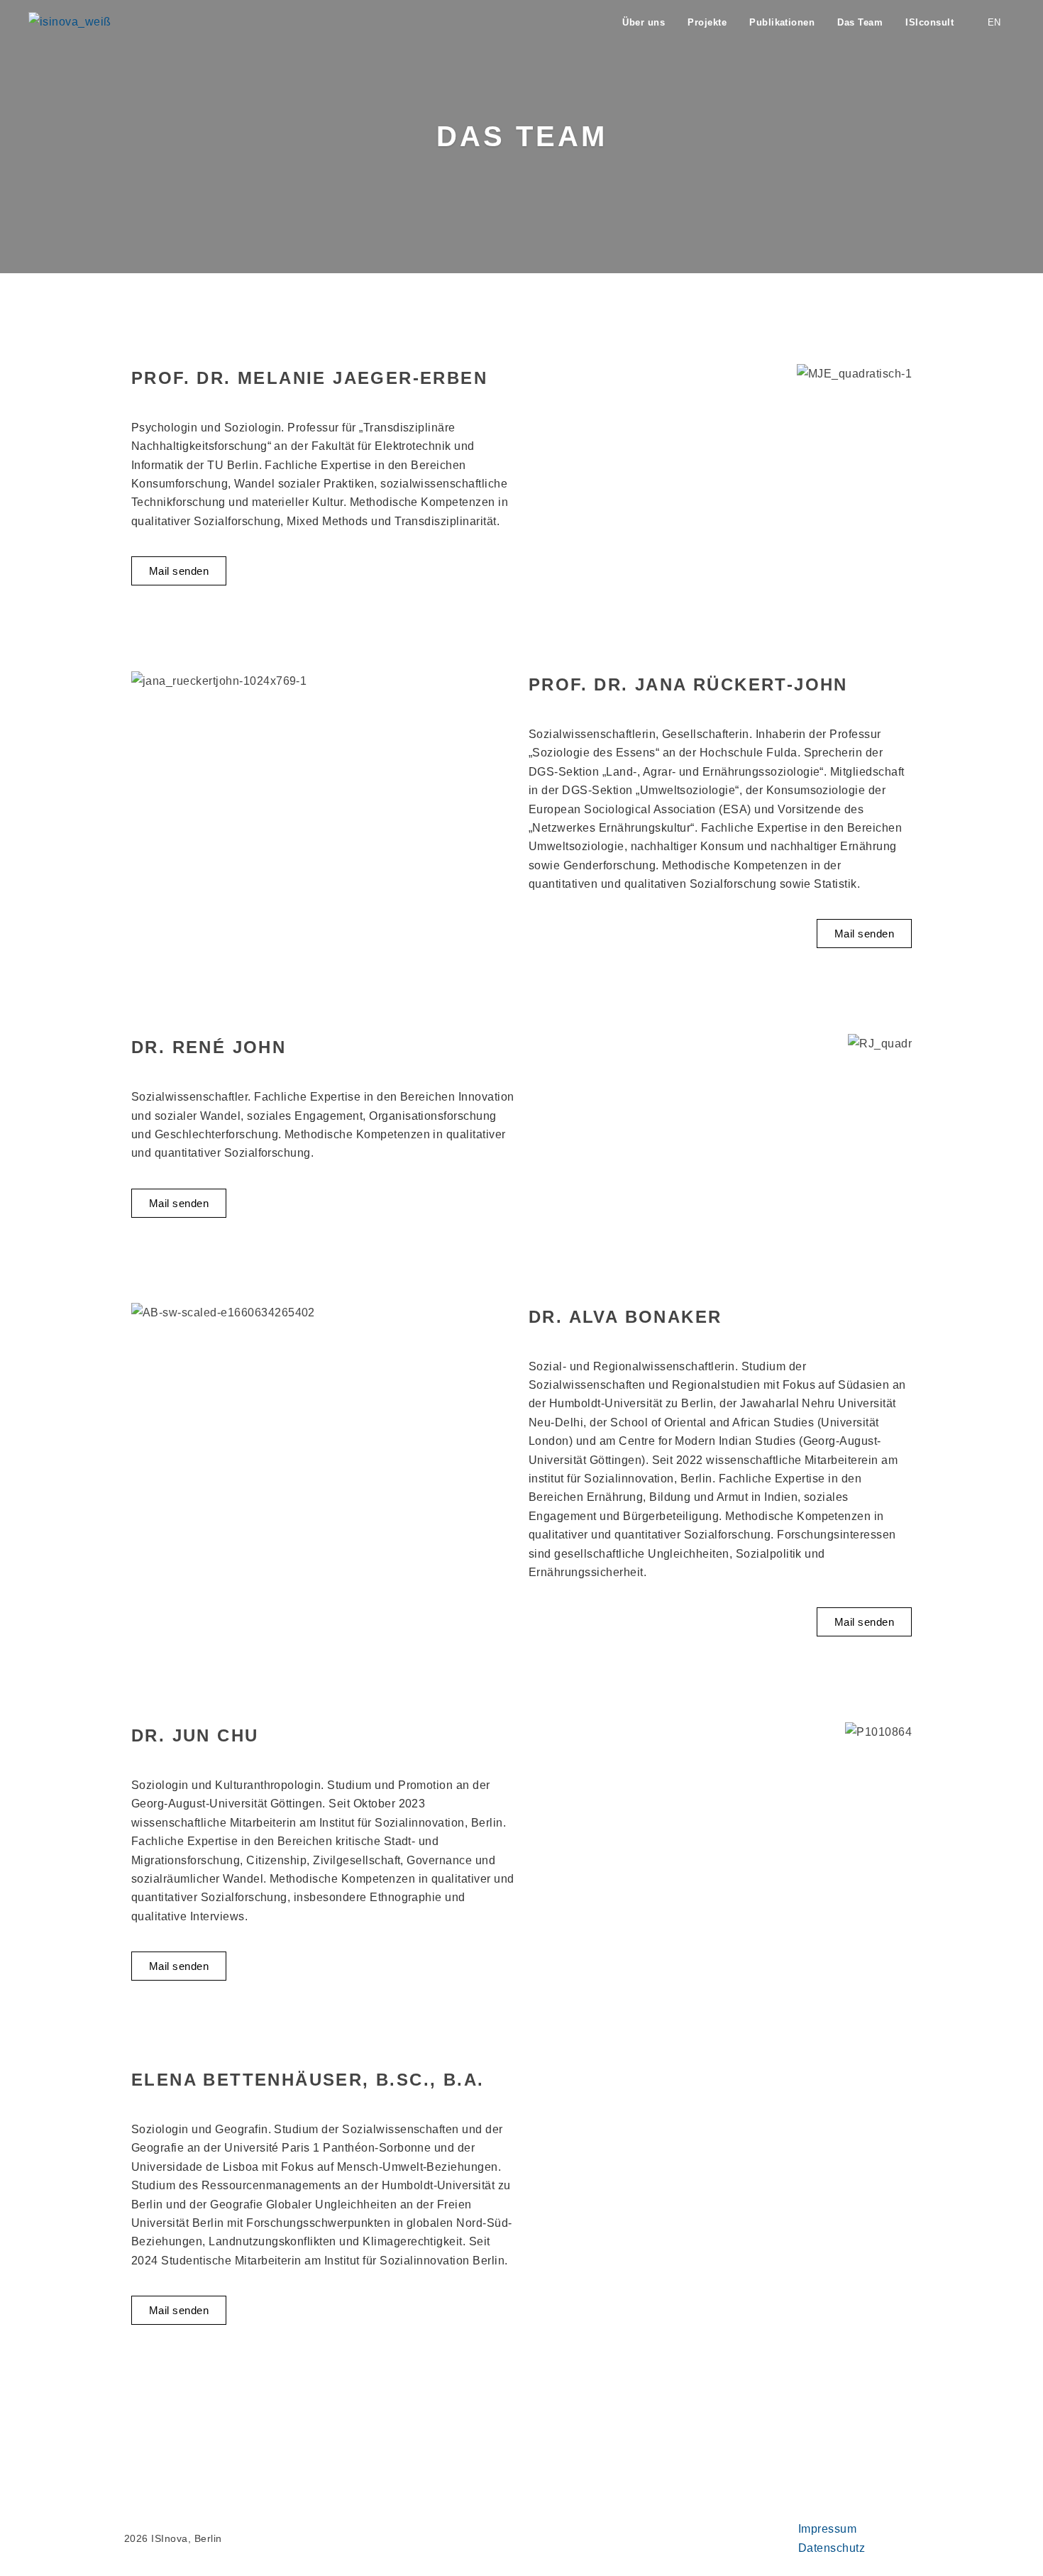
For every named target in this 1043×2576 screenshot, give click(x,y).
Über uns (644, 22)
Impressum (827, 2529)
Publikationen (782, 22)
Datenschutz (832, 2548)
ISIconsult (929, 22)
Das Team (860, 22)
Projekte (707, 22)
